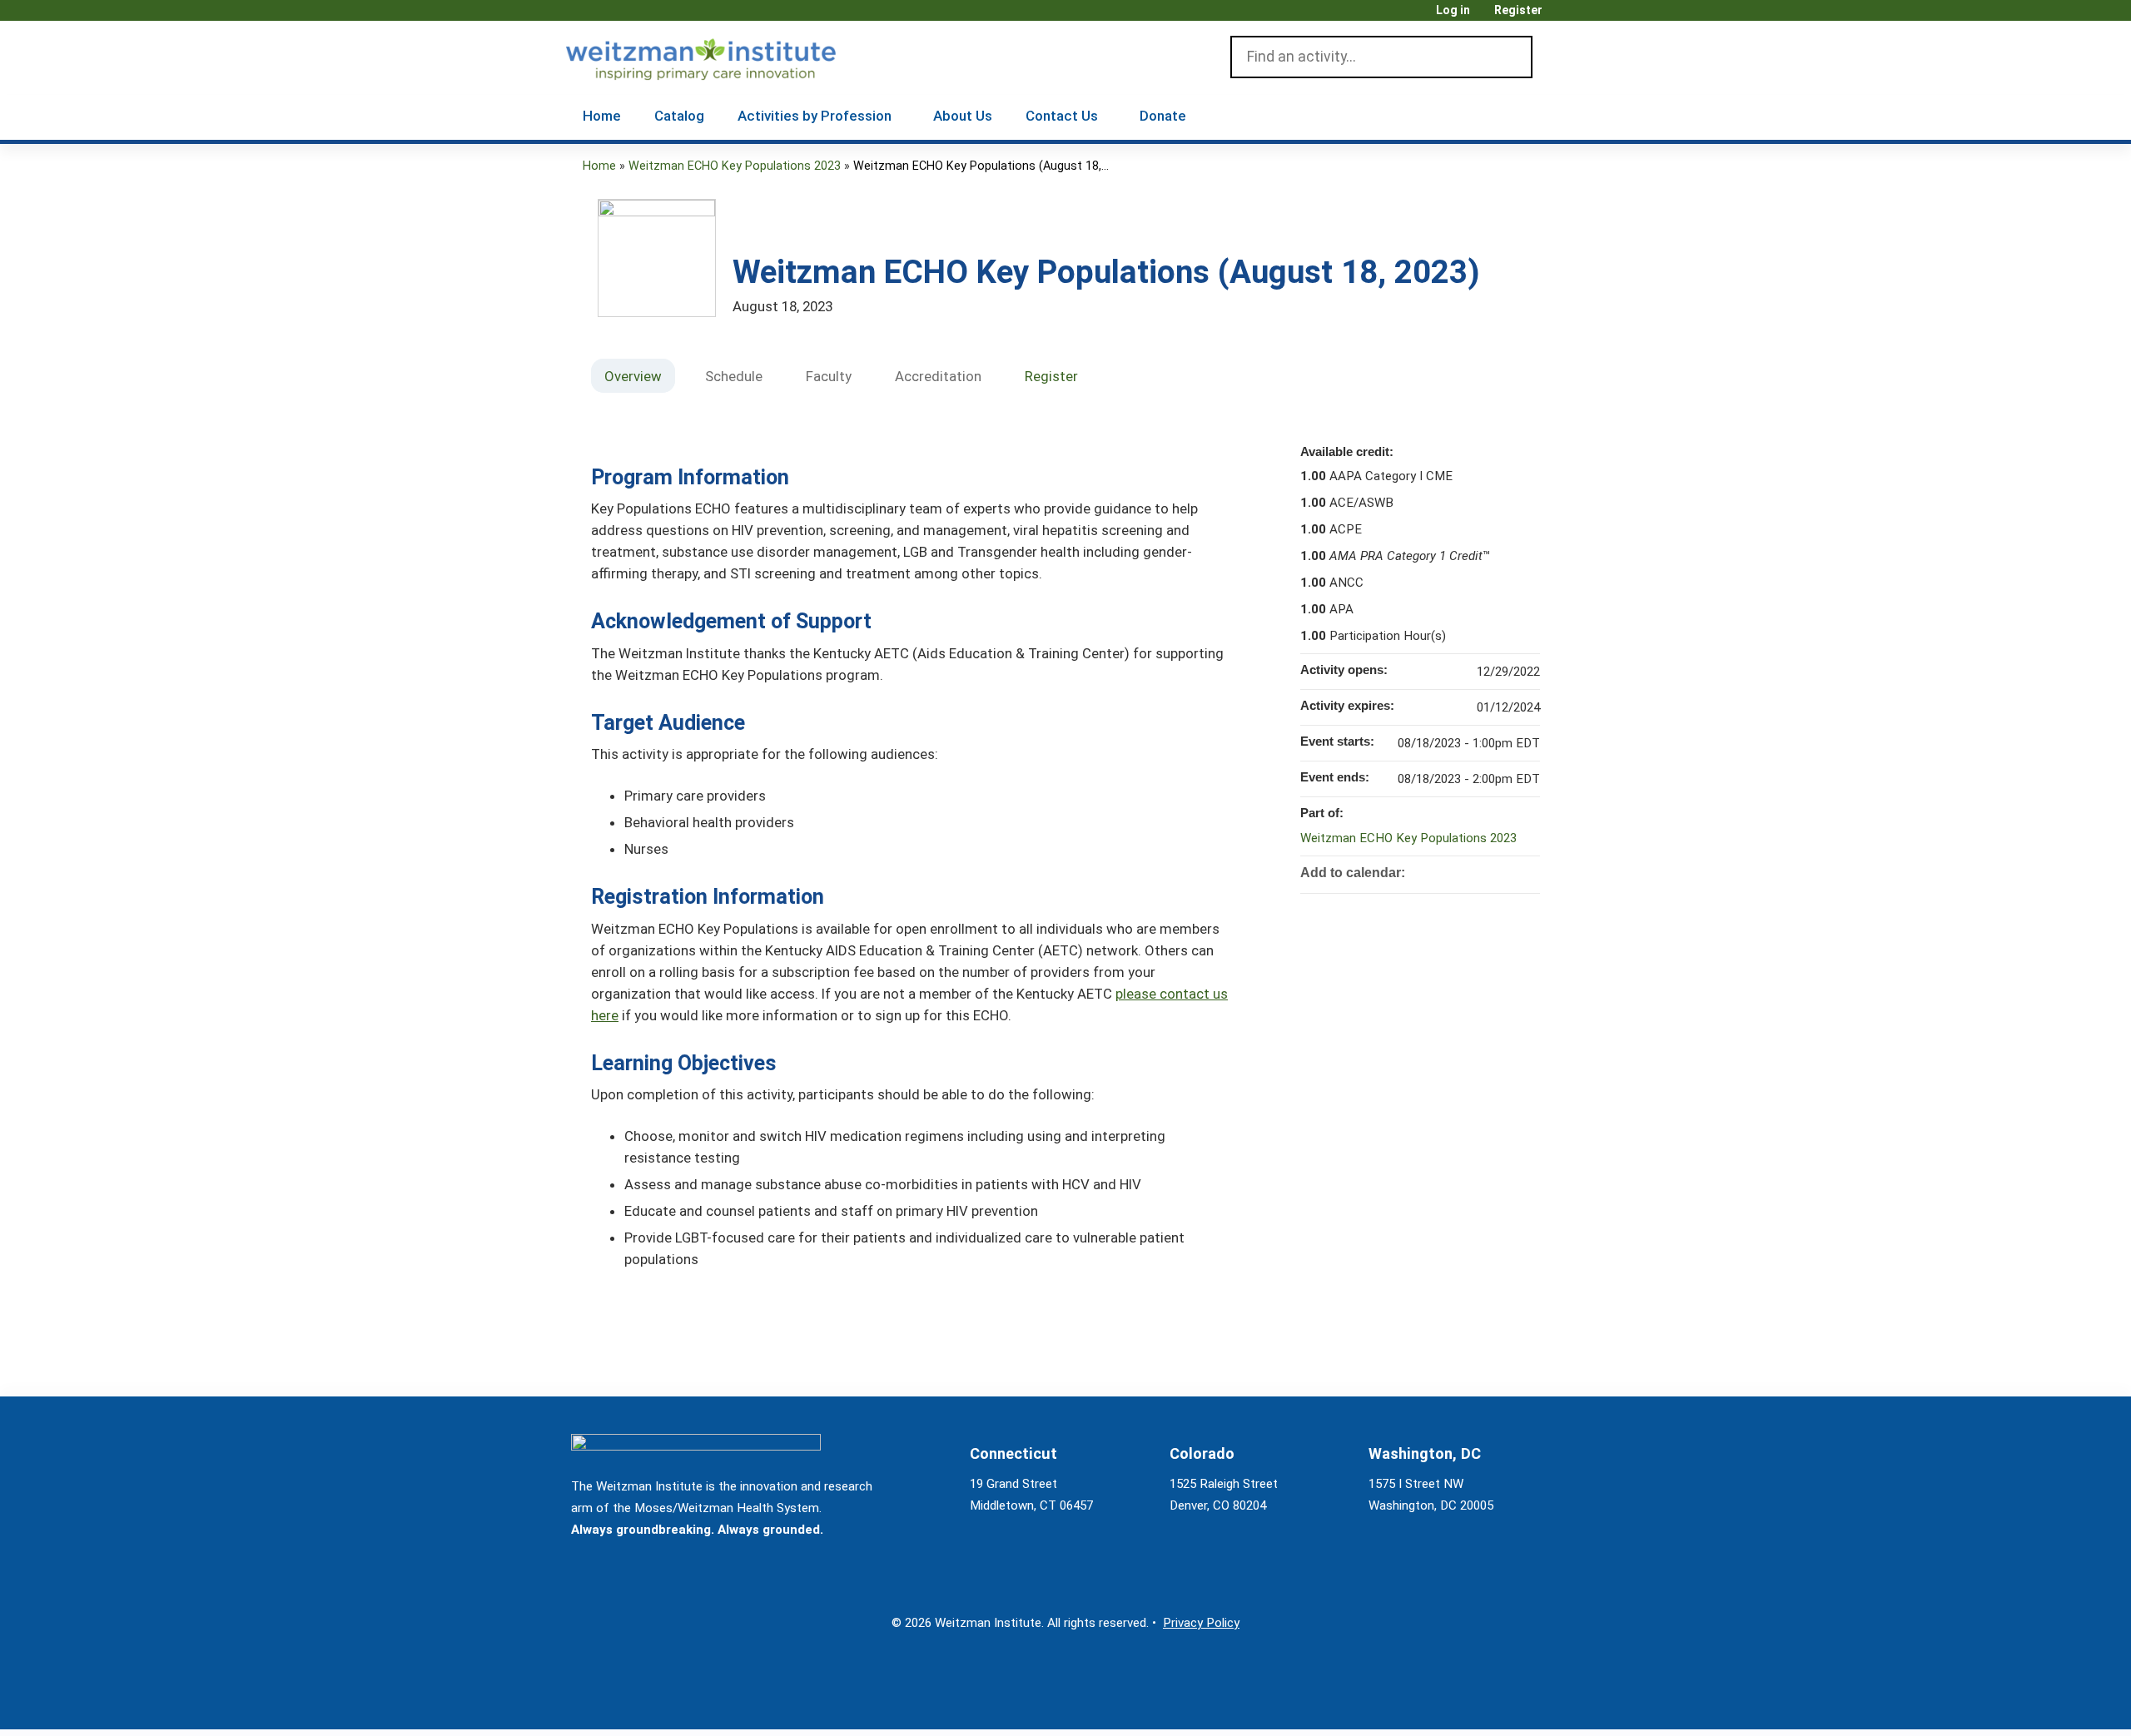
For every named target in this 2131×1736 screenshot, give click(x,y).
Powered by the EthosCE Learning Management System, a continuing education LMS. (1506, 1702)
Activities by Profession (815, 116)
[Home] (725, 56)
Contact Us (1062, 116)
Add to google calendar (1462, 871)
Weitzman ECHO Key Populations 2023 (735, 166)
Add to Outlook (1527, 871)
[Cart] (1560, 16)
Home (602, 116)
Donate (1163, 116)
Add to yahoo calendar (1483, 871)
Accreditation (938, 376)
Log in (1453, 10)
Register (1518, 10)
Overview (633, 376)
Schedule (734, 376)
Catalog (679, 116)
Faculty (829, 376)
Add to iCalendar (1505, 870)
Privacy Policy (1201, 1623)
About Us (963, 116)
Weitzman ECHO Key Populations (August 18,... (981, 166)
